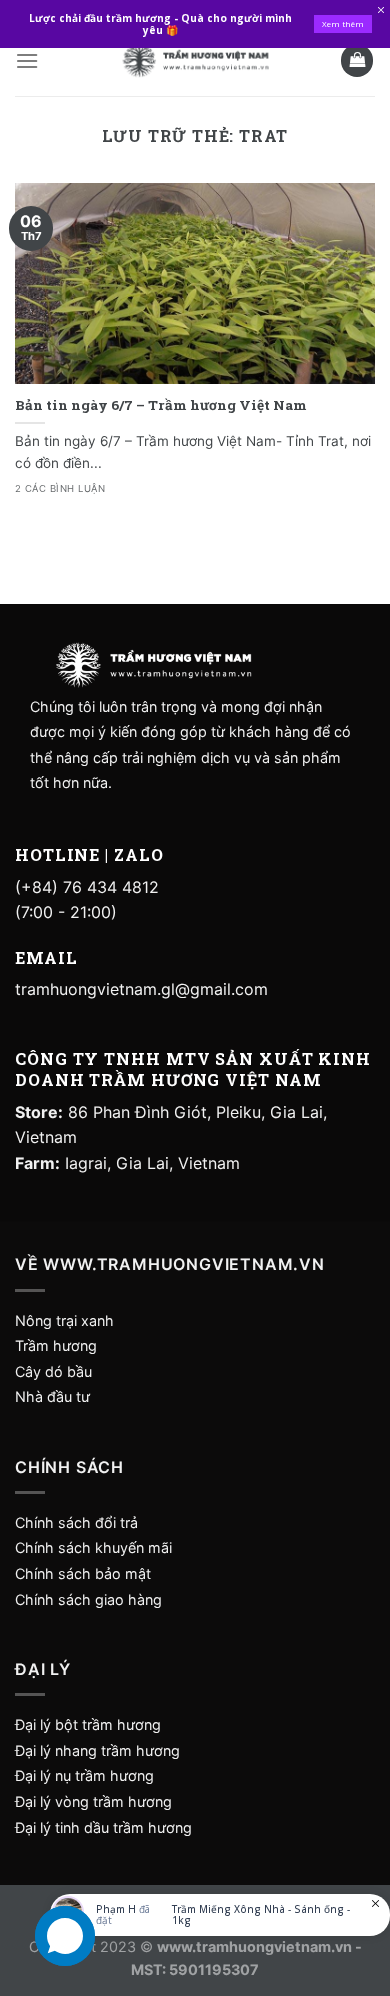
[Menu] (27, 60)
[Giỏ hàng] (357, 60)
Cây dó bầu (53, 1371)
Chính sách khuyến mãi (93, 1547)
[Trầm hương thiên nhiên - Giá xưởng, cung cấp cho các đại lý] (195, 60)
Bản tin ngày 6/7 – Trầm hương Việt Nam (161, 405)
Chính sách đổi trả (76, 1522)
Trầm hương (56, 1345)
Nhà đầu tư (54, 1396)
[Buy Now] (220, 1915)
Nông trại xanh (64, 1320)
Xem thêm (343, 23)
